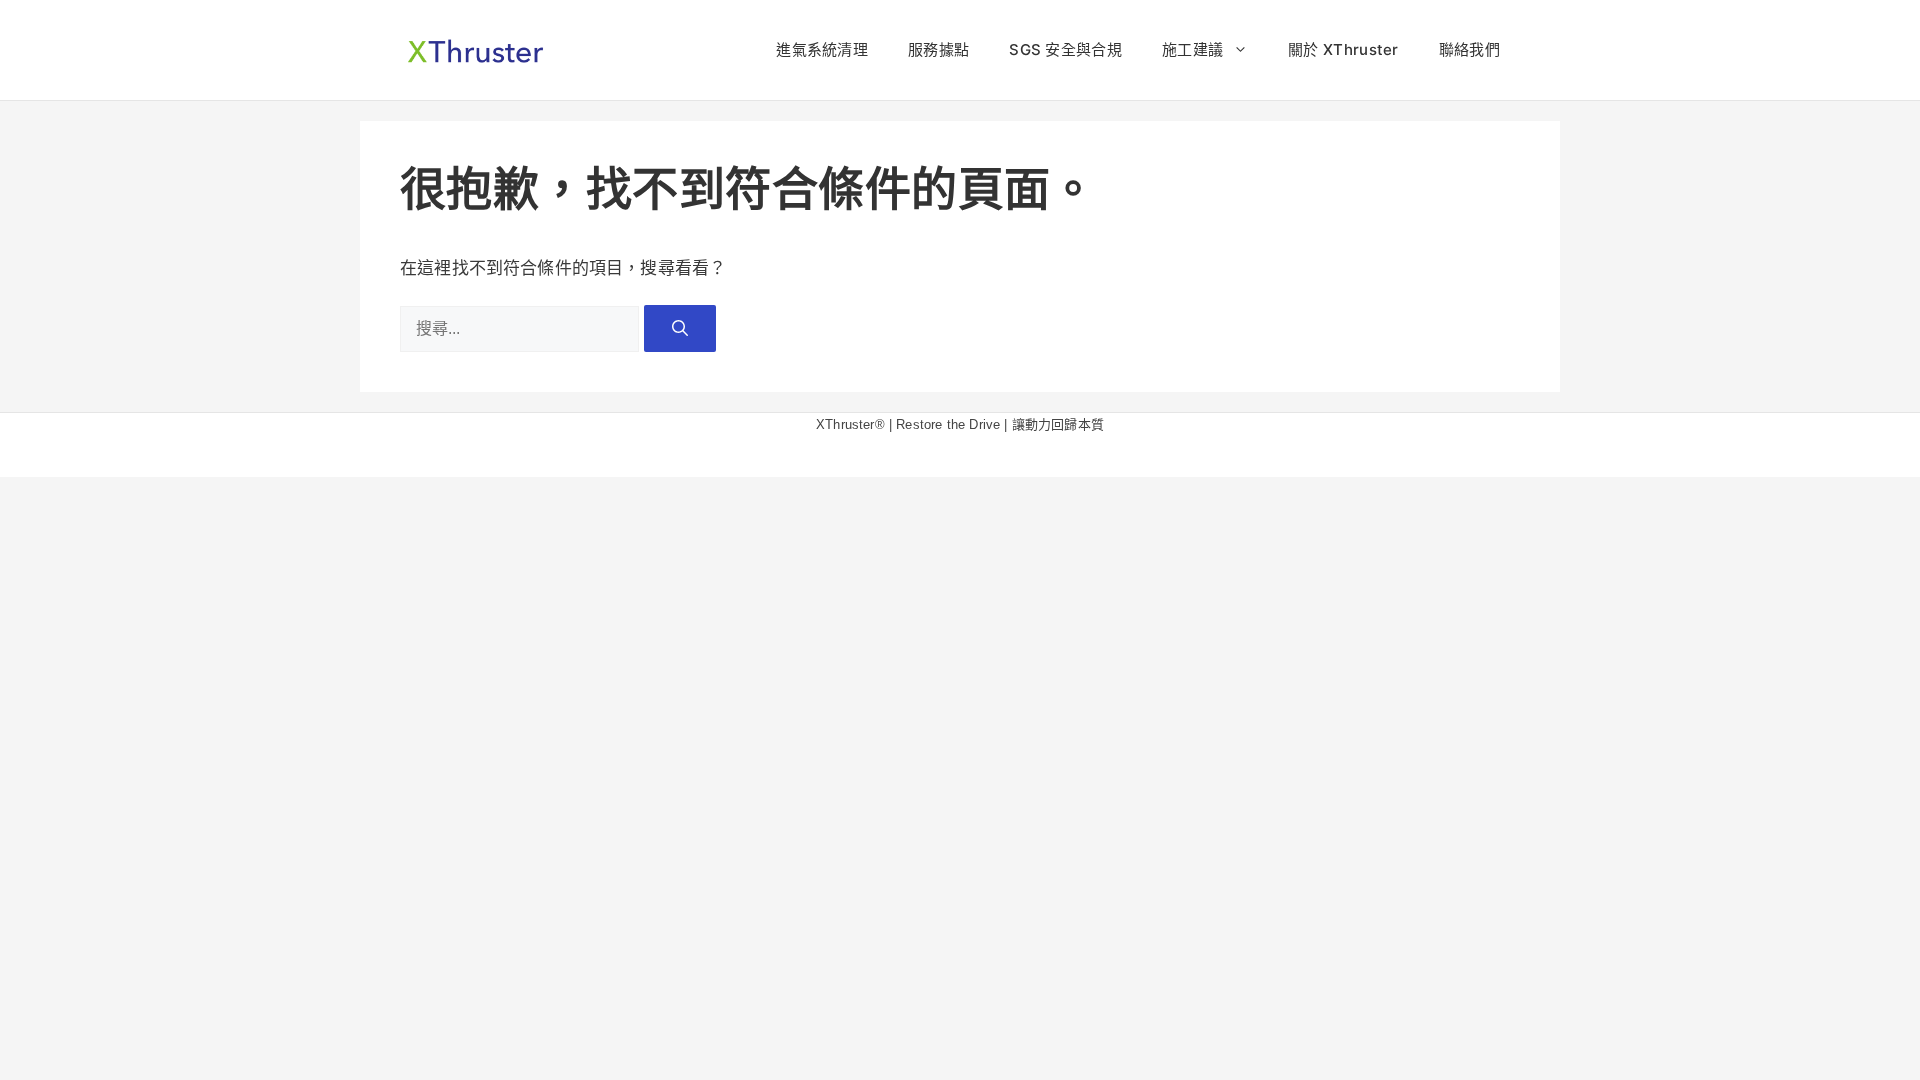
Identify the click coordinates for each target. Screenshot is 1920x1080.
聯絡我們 (1469, 49)
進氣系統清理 (822, 49)
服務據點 (938, 49)
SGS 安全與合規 (1065, 49)
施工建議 (1192, 49)
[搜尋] (680, 328)
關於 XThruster (1343, 49)
